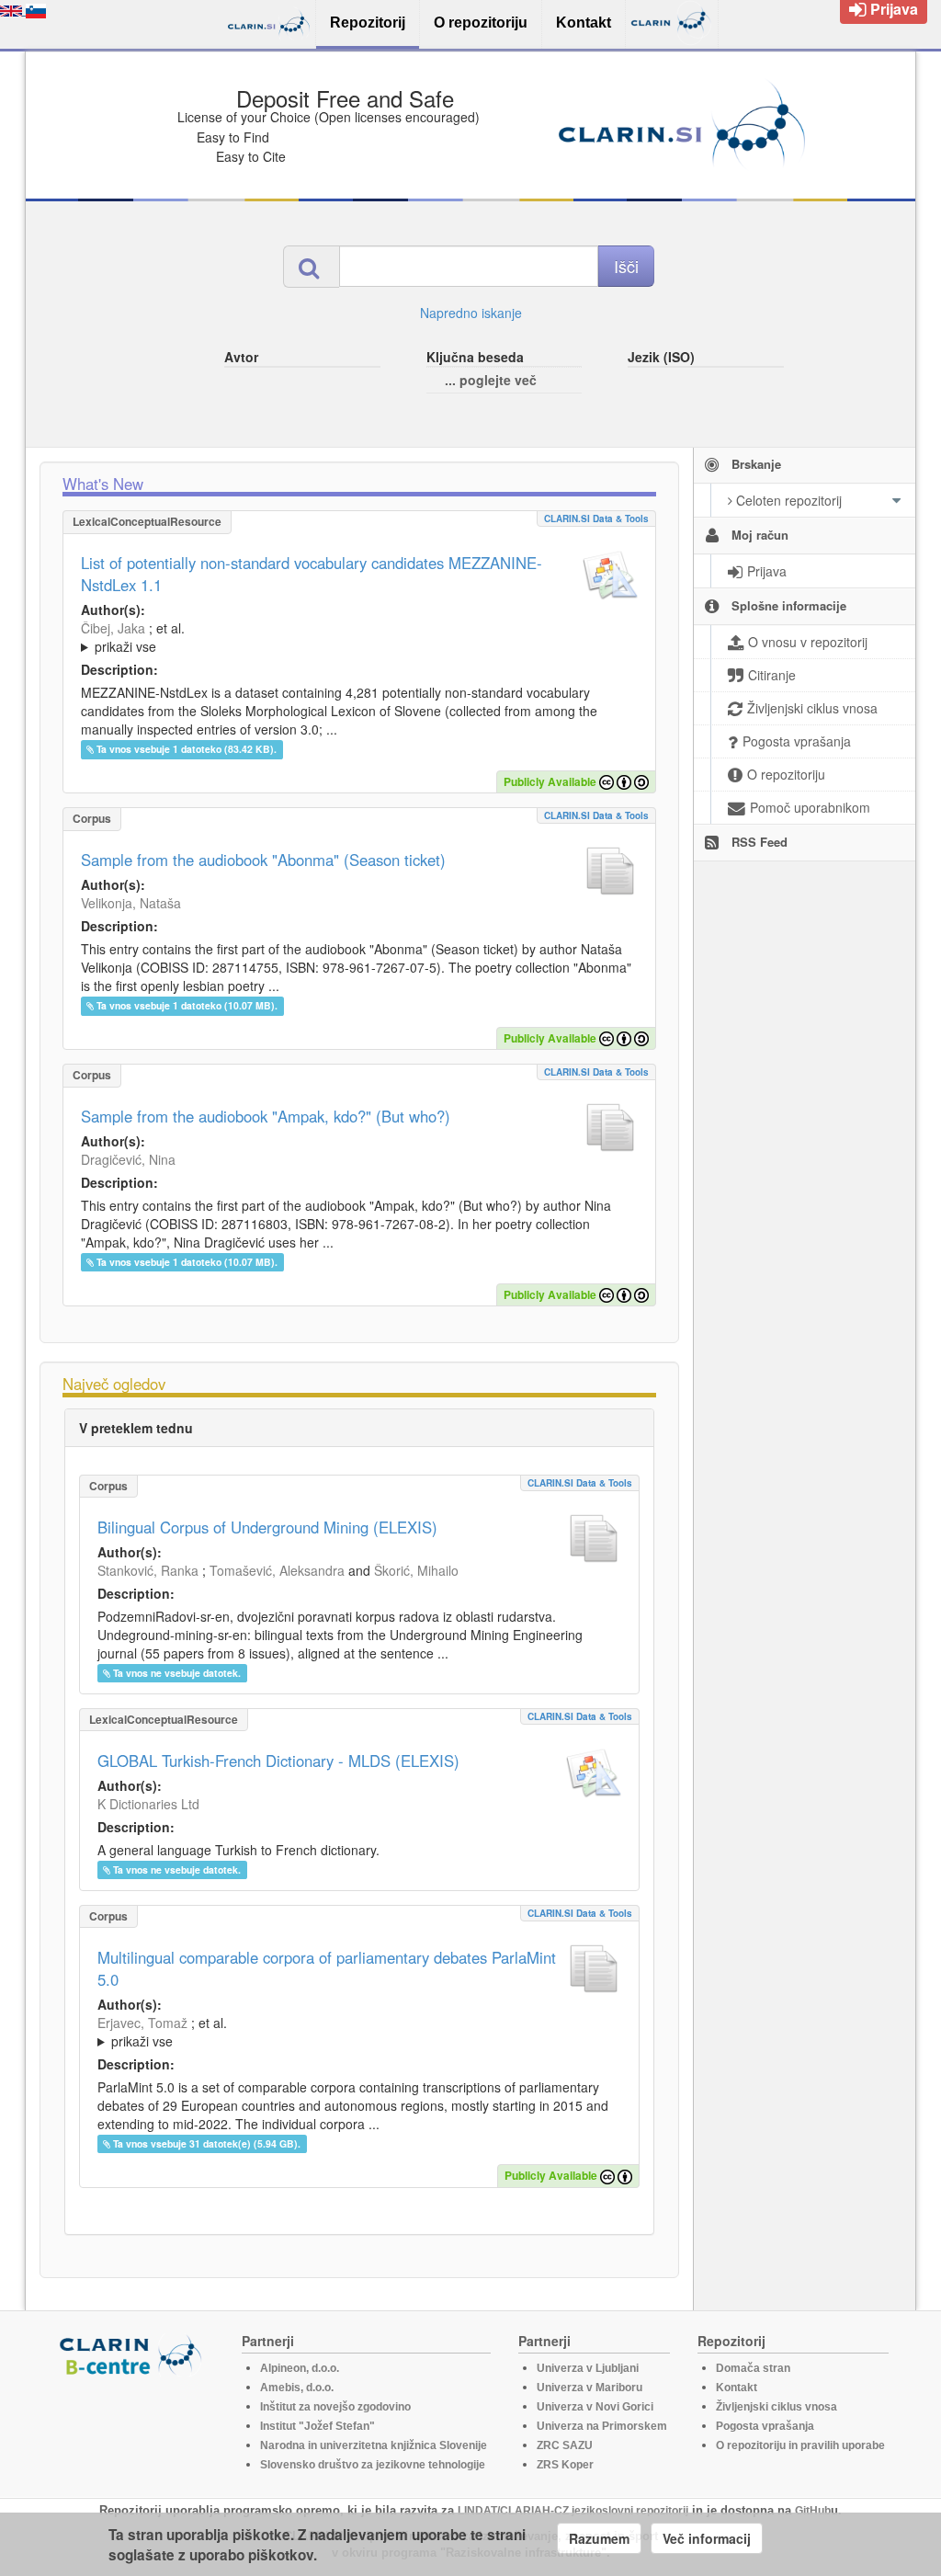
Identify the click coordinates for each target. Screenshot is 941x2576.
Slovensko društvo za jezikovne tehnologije (373, 2465)
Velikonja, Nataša (131, 903)
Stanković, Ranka (148, 1570)
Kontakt (737, 2388)
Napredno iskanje (471, 313)
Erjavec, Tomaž (142, 2023)
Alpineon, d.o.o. (300, 2368)
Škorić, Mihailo (416, 1570)
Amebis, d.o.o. (297, 2388)
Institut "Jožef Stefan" (317, 2426)
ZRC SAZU (565, 2445)
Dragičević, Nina (128, 1159)
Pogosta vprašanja (765, 2426)
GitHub (813, 2511)
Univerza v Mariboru (590, 2388)
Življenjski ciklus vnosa (777, 2407)
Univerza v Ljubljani (588, 2368)
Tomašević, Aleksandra (277, 1570)
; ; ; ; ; (326, 637)
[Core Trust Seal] (133, 2429)
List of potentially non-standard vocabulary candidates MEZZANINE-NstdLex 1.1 (312, 574)
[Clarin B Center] (133, 2354)
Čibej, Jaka (113, 628)
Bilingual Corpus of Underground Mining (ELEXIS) (267, 1527)
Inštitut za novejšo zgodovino (335, 2407)
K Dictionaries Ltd (148, 1804)
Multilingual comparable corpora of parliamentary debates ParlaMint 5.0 (327, 1968)
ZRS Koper (565, 2465)
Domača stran (753, 2368)
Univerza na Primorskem (602, 2426)
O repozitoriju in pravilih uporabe (800, 2445)
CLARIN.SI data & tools (596, 519)
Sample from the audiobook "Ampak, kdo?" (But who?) (266, 1116)
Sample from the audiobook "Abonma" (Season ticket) (263, 860)
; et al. (133, 637)
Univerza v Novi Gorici (595, 2407)
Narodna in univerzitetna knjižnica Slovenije (374, 2445)
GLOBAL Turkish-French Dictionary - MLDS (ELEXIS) (278, 1761)
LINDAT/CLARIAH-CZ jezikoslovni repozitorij (573, 2511)
